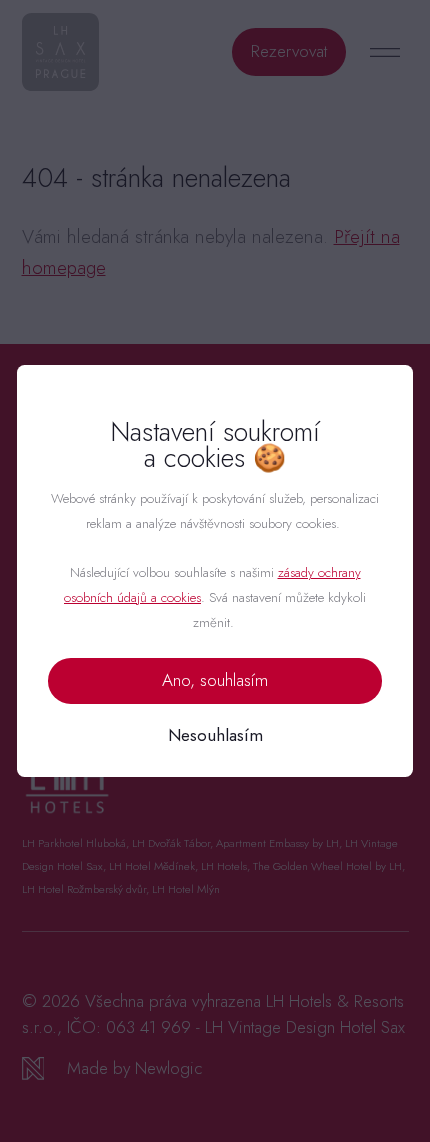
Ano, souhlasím (215, 680)
